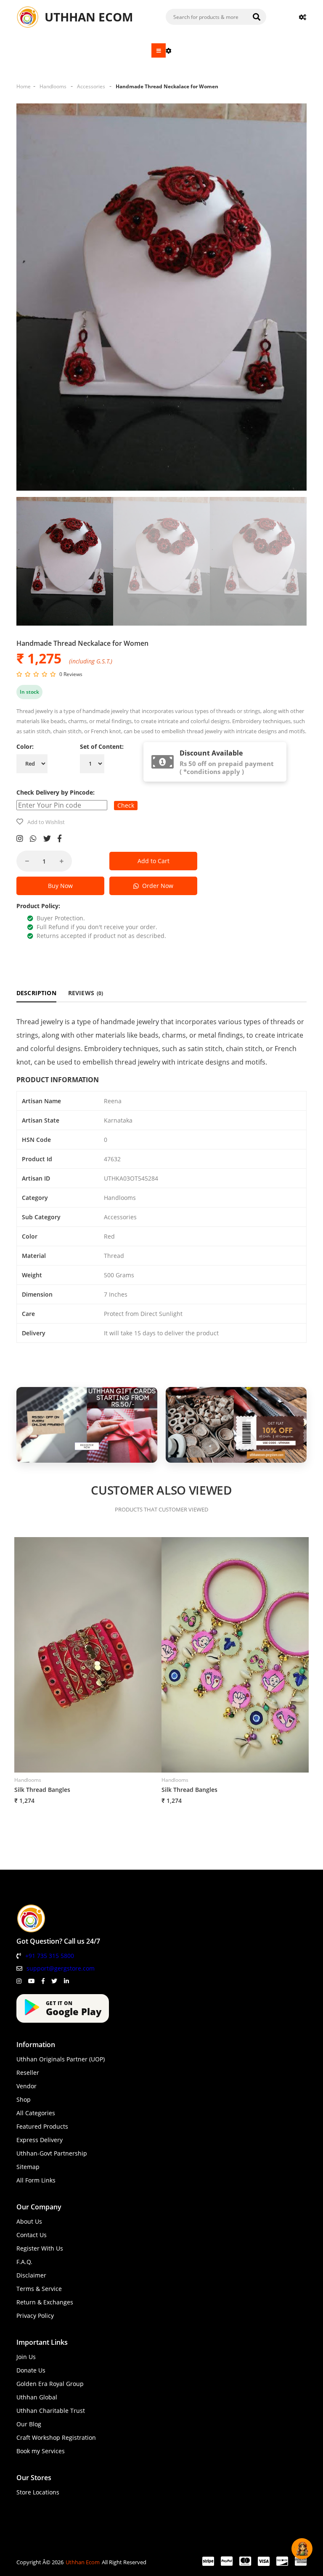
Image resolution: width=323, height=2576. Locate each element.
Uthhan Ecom (83, 2562)
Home (24, 86)
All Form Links (36, 2180)
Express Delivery (40, 2140)
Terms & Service (39, 2289)
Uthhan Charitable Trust (51, 2411)
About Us (29, 2221)
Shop (24, 2099)
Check (126, 805)
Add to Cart (154, 861)
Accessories (91, 86)
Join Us (26, 2357)
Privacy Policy (35, 2316)
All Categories (36, 2113)
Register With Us (40, 2248)
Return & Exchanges (45, 2302)
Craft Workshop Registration (56, 2437)
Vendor (26, 2086)
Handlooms (53, 86)
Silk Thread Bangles (42, 1790)
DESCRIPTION (36, 993)
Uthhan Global (37, 2397)
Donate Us (31, 2370)
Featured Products (42, 2126)
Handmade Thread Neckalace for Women (167, 86)
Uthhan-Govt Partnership (52, 2153)
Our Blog (29, 2424)
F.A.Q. (24, 2262)
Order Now (156, 886)
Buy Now (60, 886)
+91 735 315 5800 (50, 1956)
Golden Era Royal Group (50, 2384)
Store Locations (38, 2492)
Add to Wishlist (46, 822)
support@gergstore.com (61, 1968)
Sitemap (28, 2167)
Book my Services (41, 2451)
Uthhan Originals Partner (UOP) (61, 2059)
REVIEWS (86, 993)
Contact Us (32, 2235)
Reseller (28, 2073)
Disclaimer (31, 2275)
